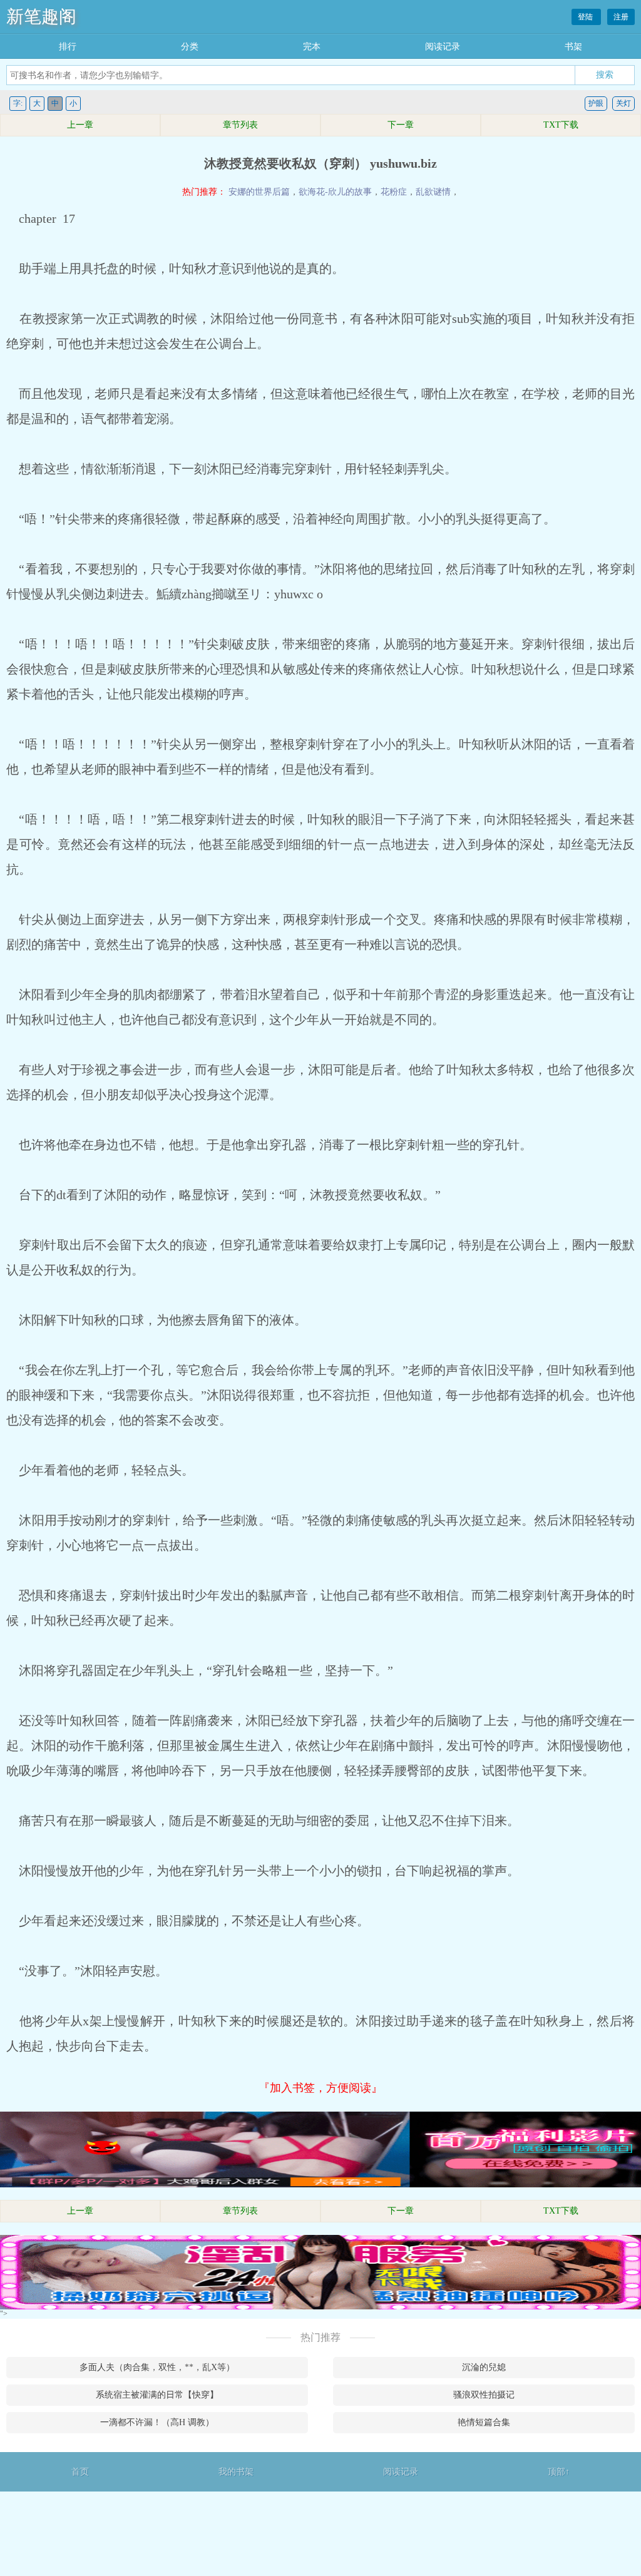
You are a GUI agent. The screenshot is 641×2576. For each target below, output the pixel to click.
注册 (621, 17)
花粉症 (394, 192)
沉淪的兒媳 (484, 2367)
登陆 (586, 17)
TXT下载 (561, 125)
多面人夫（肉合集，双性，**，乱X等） (157, 2367)
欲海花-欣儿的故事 (335, 192)
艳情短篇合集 (484, 2422)
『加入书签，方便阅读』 (320, 2088)
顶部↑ (559, 2472)
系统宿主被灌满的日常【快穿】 (157, 2395)
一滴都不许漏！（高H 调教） (157, 2422)
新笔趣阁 (41, 17)
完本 (312, 47)
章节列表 (240, 125)
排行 (68, 47)
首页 (80, 2472)
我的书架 (236, 2472)
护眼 (596, 103)
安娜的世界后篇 (259, 192)
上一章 (80, 125)
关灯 (623, 103)
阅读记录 (443, 47)
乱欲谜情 (433, 192)
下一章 (401, 125)
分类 (190, 47)
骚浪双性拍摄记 (484, 2395)
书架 (573, 47)
